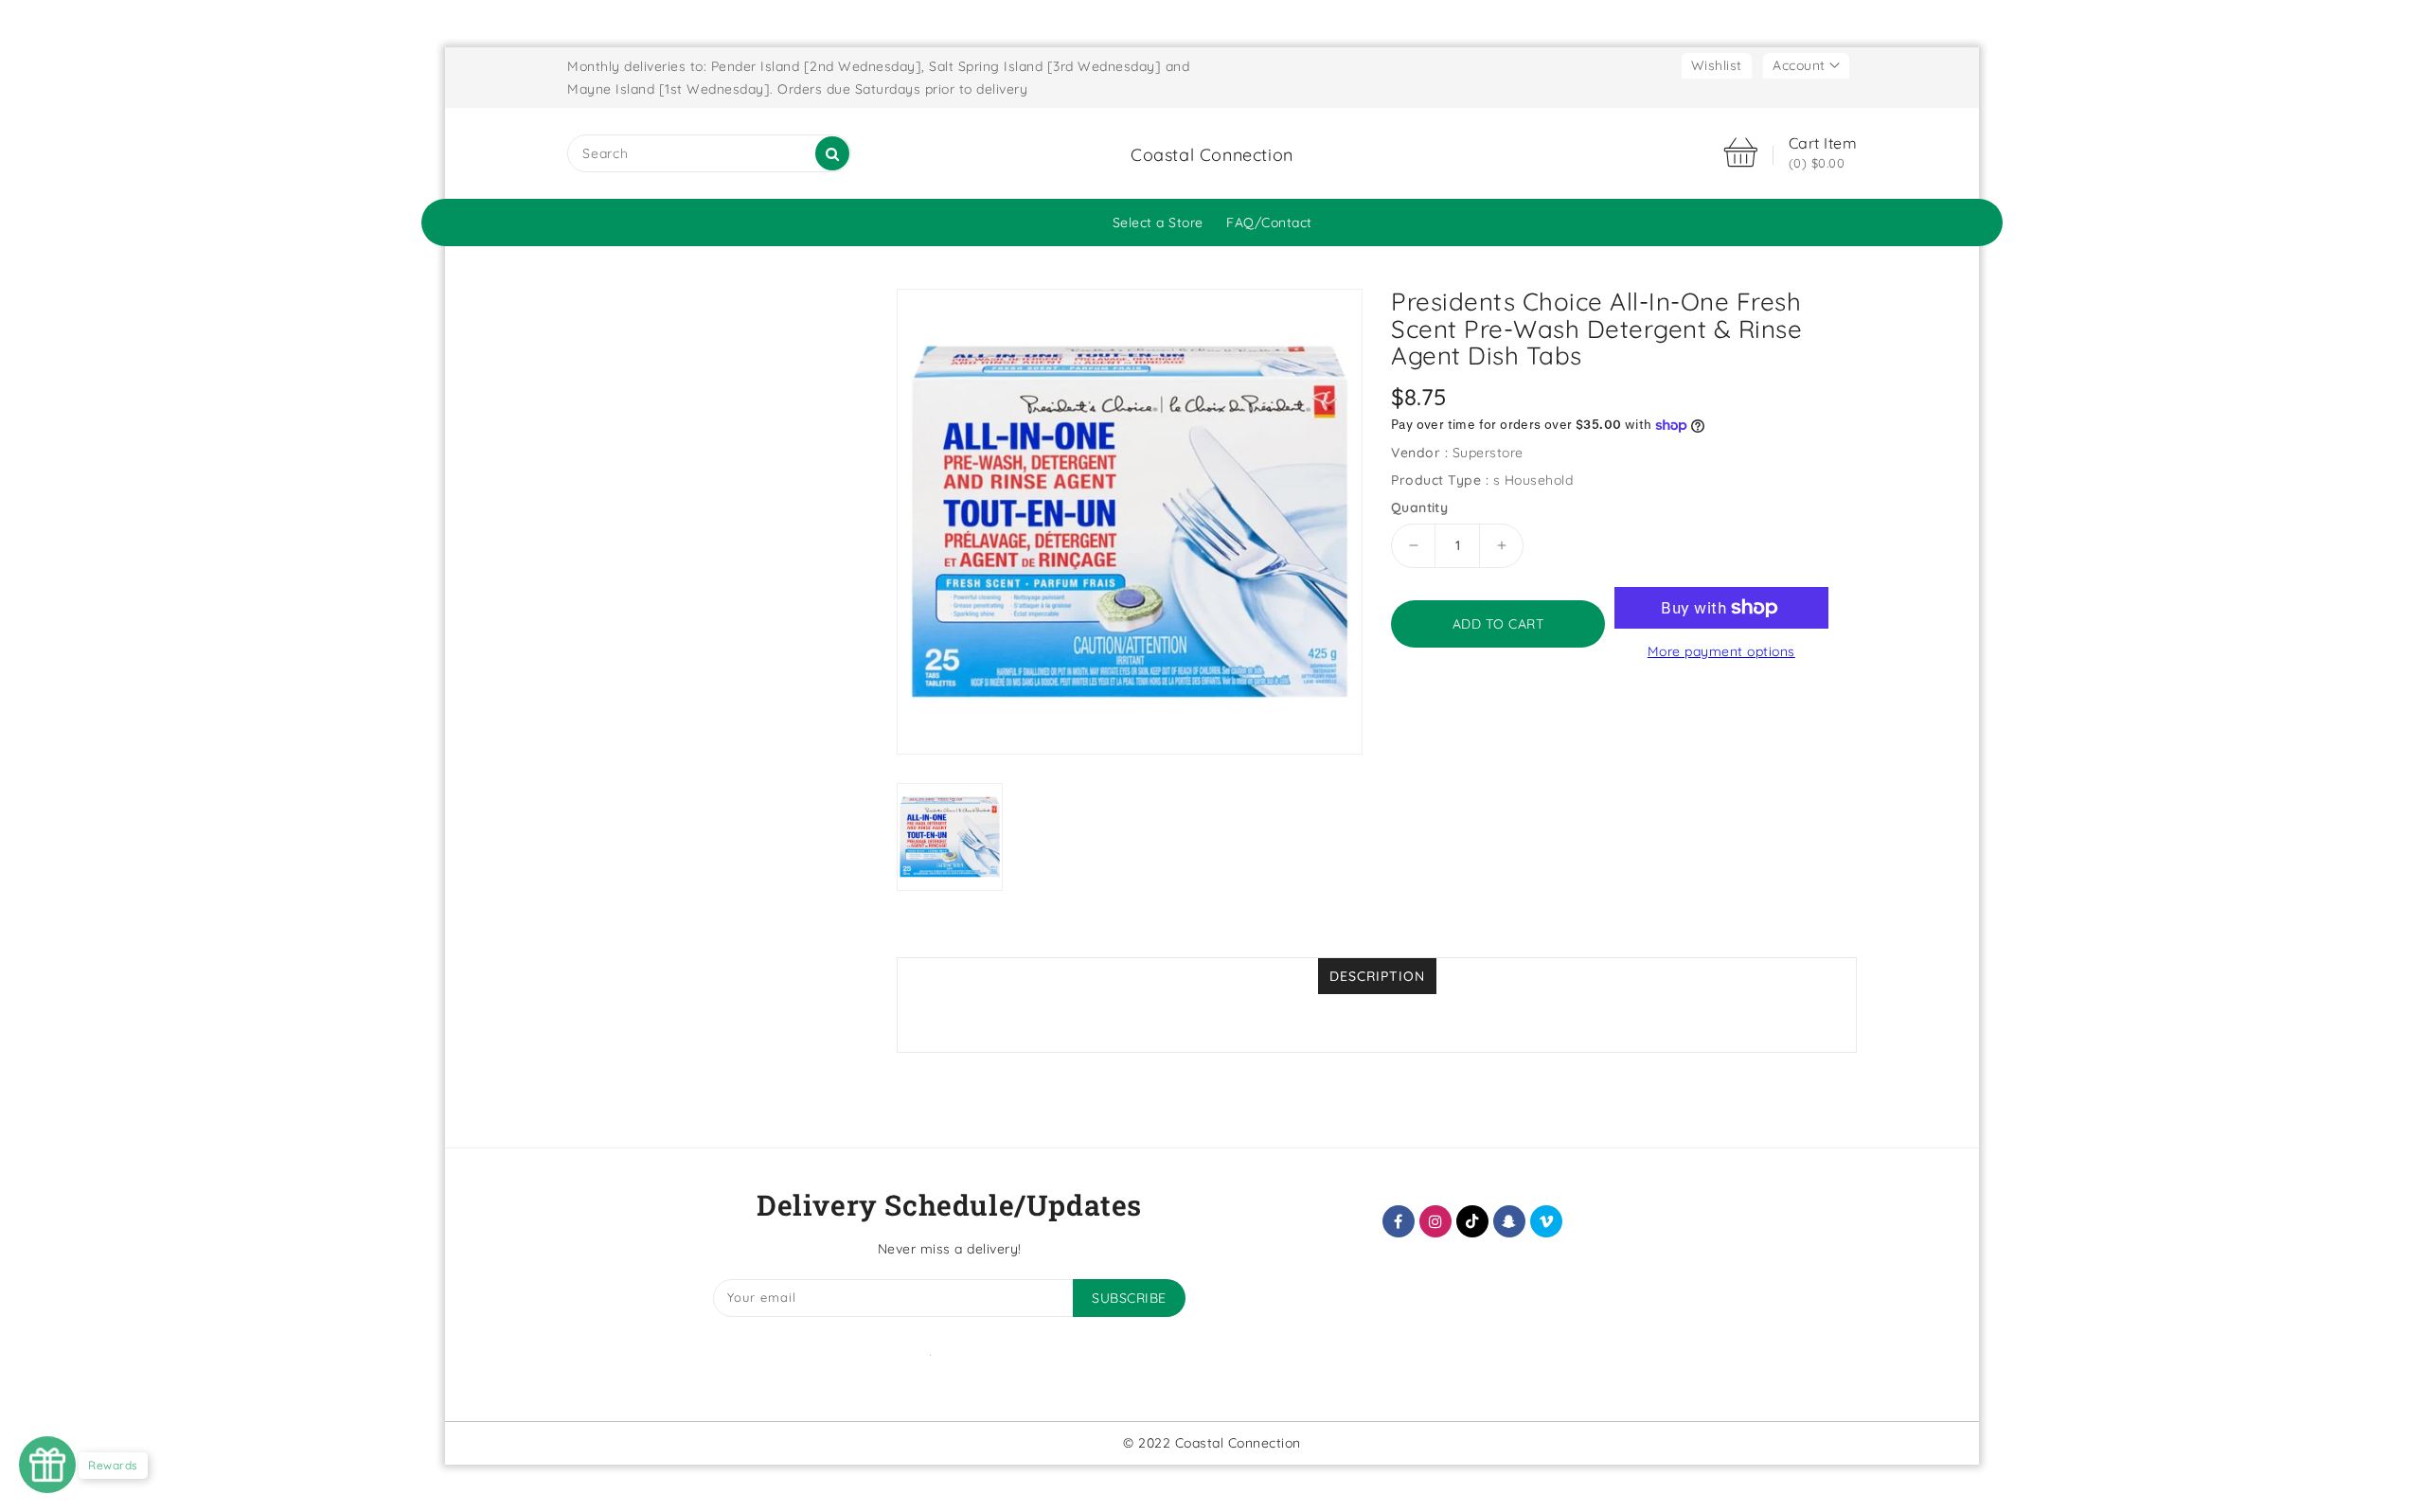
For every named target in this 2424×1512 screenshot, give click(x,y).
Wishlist (1717, 65)
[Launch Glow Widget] (47, 1465)
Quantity (1419, 507)
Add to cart (1498, 624)
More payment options (1721, 651)
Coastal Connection (1212, 155)
